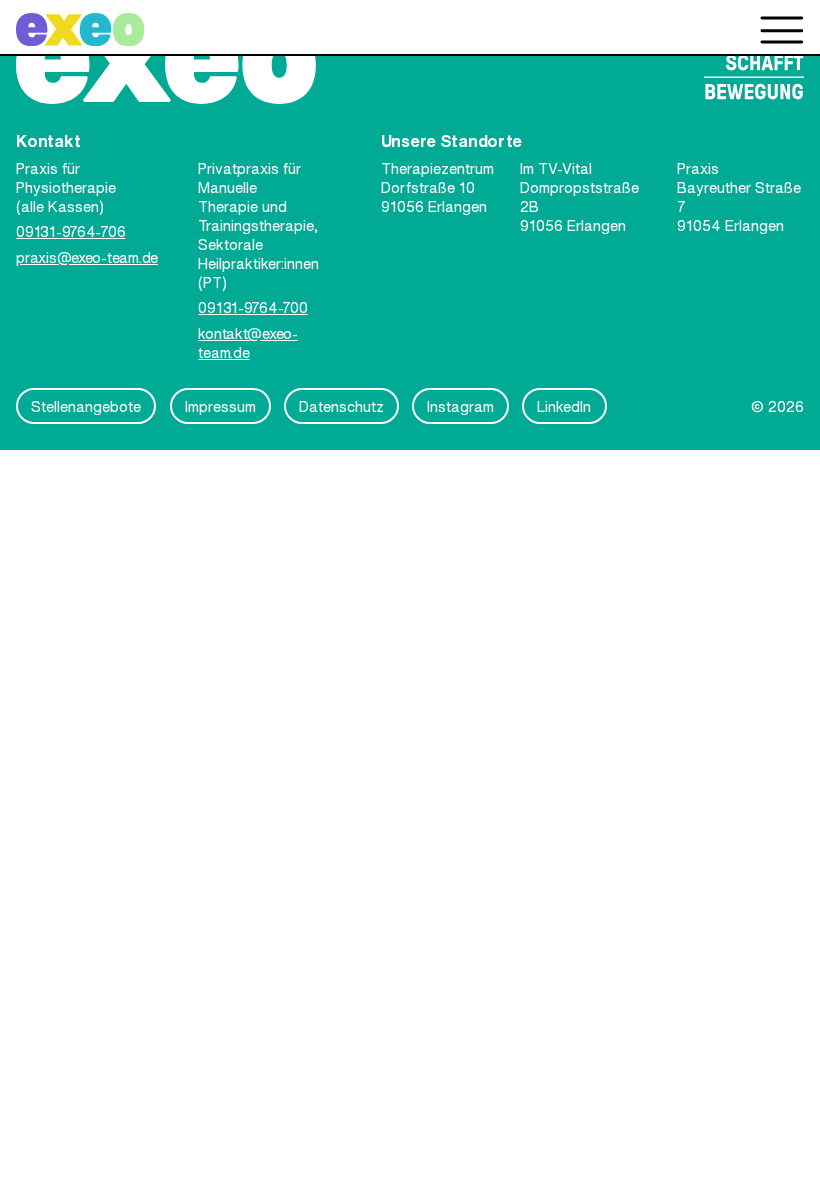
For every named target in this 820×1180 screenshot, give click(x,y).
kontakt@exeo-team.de (247, 343)
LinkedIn (564, 406)
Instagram (460, 406)
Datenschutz (341, 406)
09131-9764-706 (70, 231)
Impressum (220, 406)
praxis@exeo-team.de (87, 257)
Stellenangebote (86, 406)
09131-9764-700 (252, 307)
